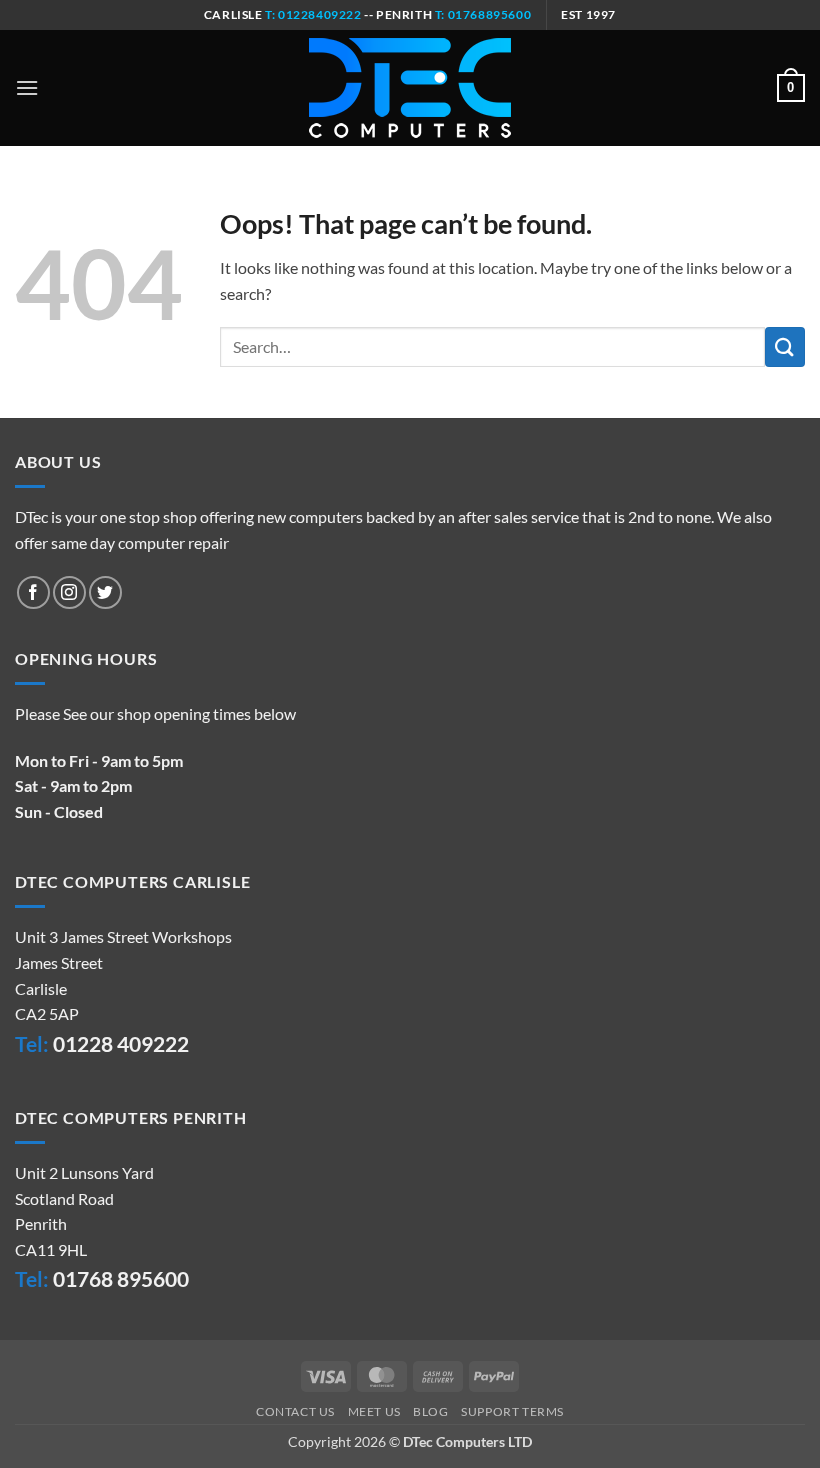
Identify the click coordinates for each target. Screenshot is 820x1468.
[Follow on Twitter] (105, 592)
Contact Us (295, 1411)
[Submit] (785, 346)
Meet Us (374, 1411)
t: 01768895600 (483, 14)
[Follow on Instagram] (69, 592)
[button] (27, 87)
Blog (430, 1411)
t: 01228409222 (312, 14)
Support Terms (512, 1411)
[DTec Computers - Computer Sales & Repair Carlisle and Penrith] (410, 88)
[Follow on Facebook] (33, 592)
